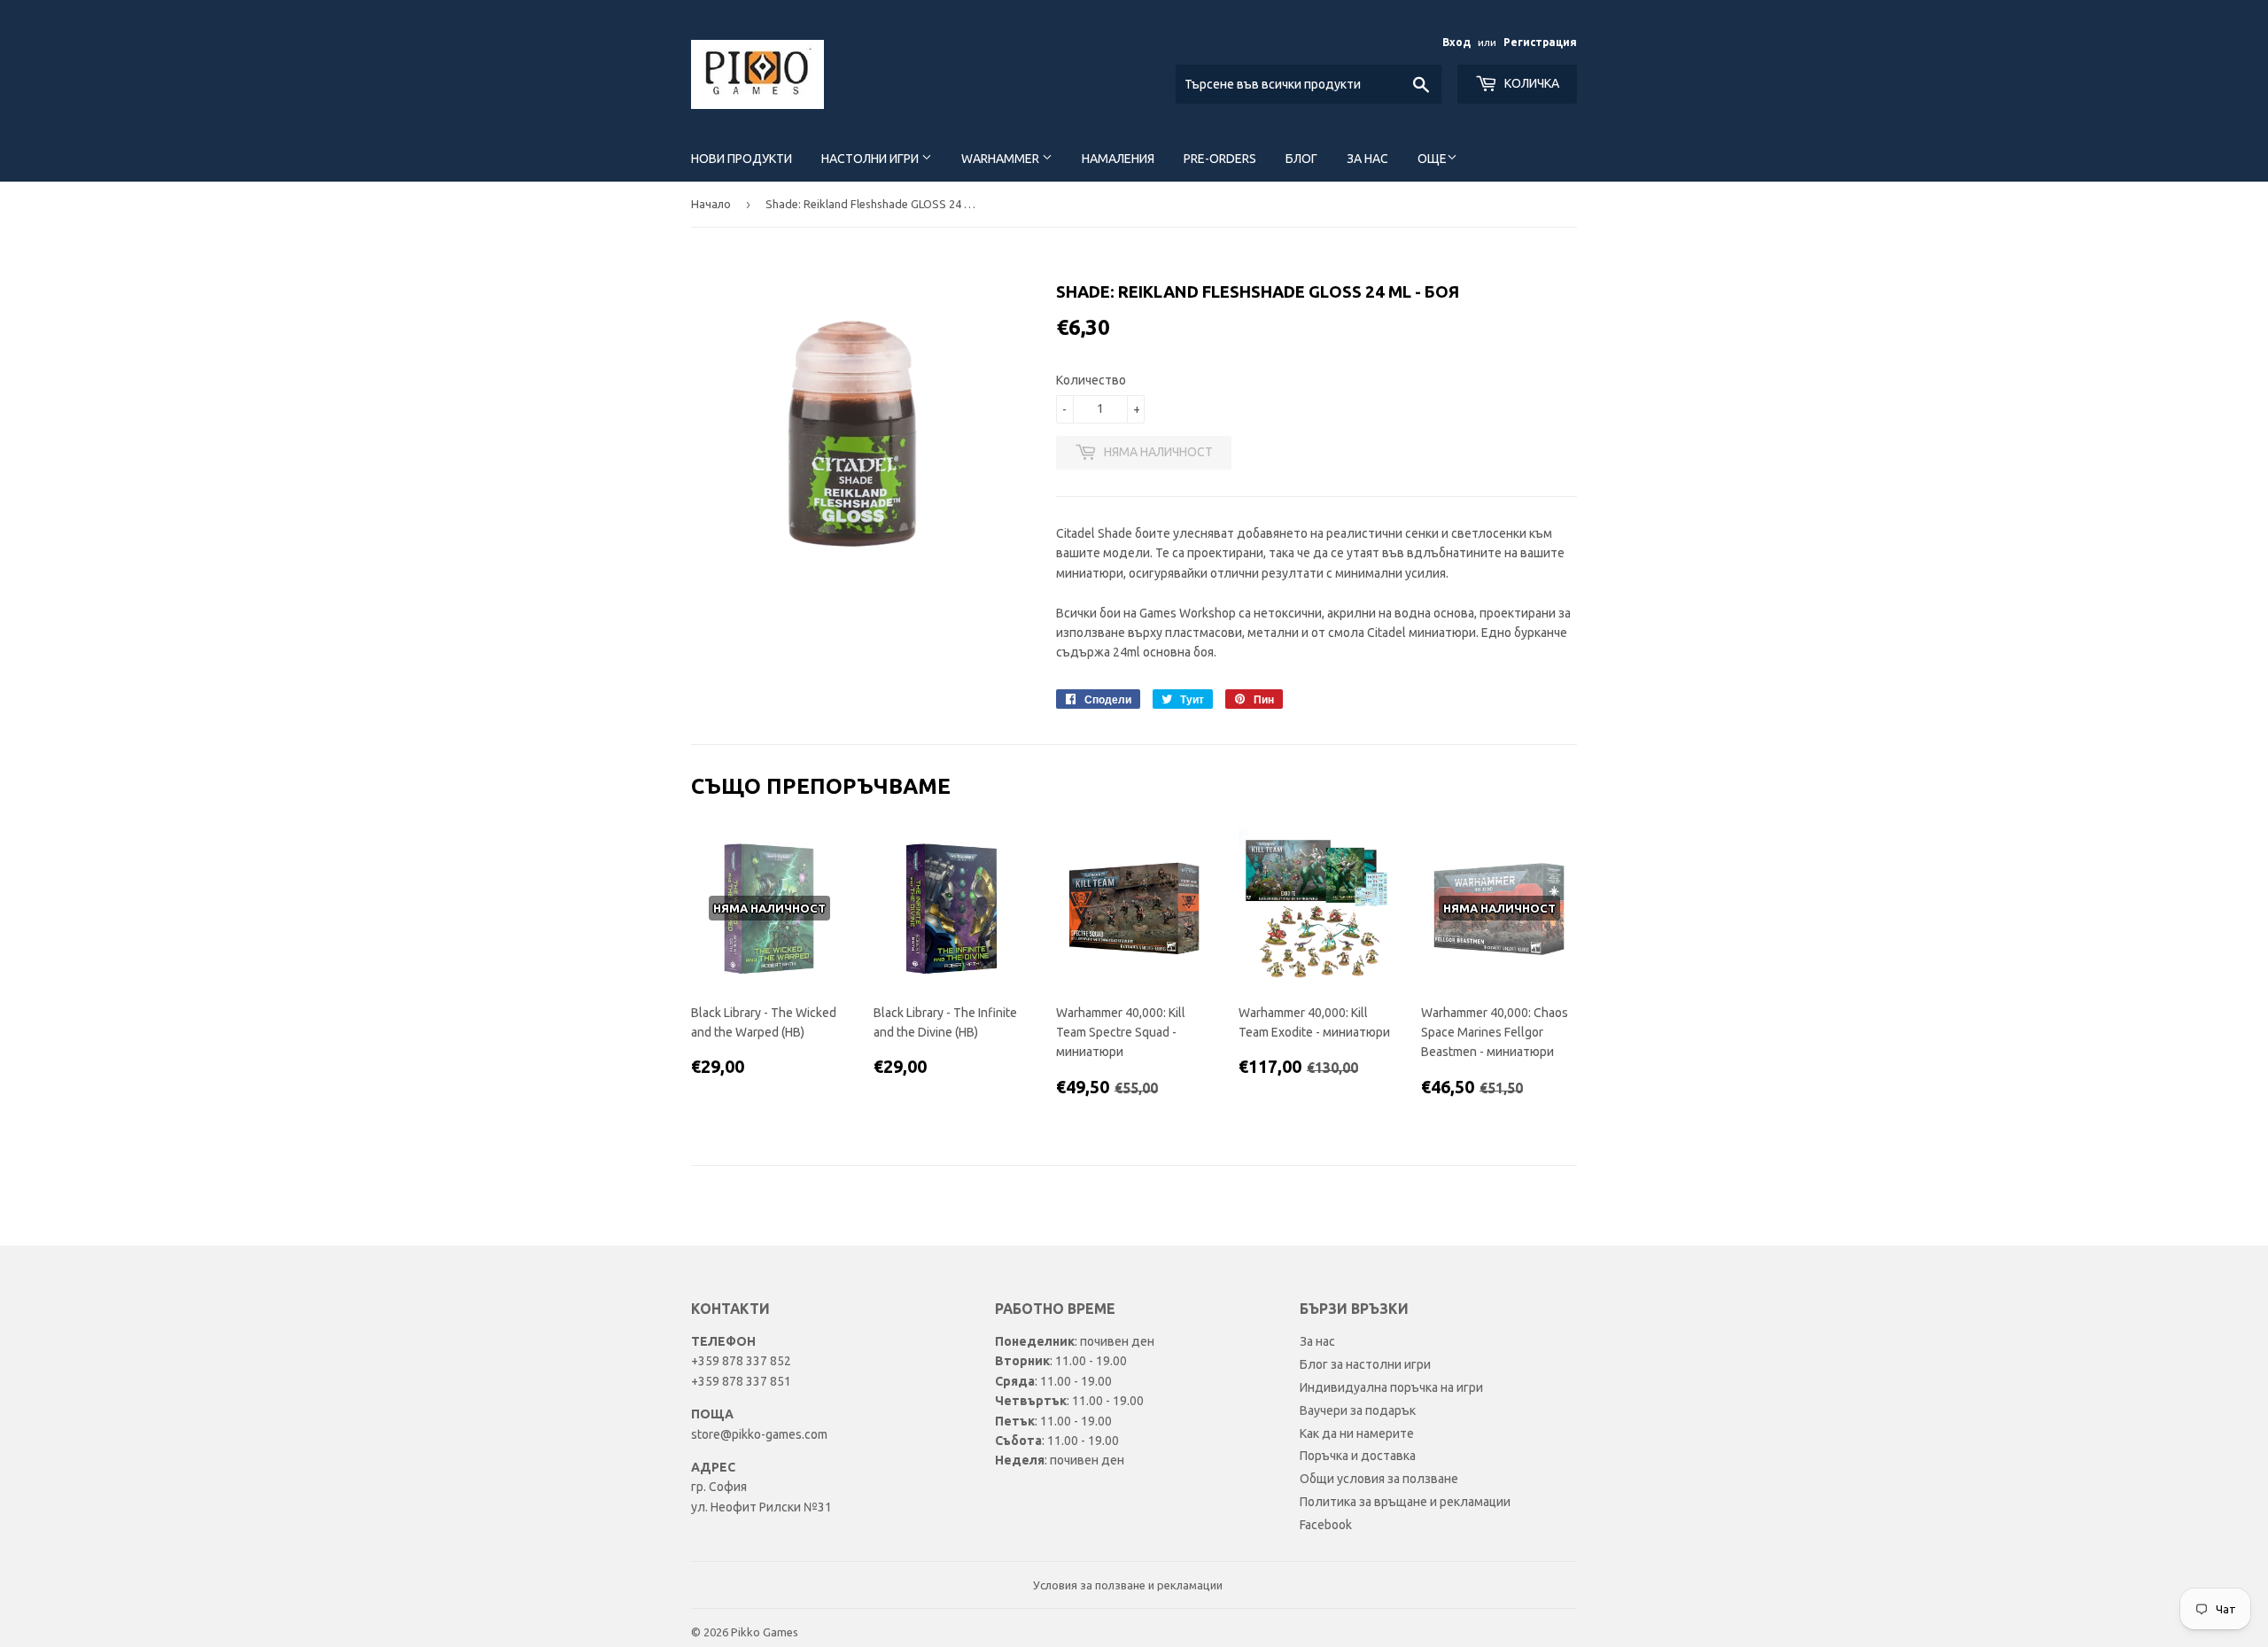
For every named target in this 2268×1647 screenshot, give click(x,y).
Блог (1301, 159)
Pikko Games (765, 1632)
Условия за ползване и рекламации (1128, 1585)
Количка (1530, 83)
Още (1432, 159)
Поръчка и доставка (1358, 1456)
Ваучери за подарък (1358, 1410)
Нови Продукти (742, 159)
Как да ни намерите (1357, 1433)
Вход (1456, 42)
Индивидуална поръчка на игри (1391, 1387)
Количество (1091, 380)
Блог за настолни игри (1365, 1364)
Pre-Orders (1220, 159)
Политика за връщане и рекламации (1405, 1502)
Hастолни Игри (871, 159)
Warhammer (1002, 159)
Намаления (1118, 159)
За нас (1367, 159)
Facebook (1326, 1525)
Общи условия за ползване (1379, 1479)
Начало (711, 204)
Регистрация (1540, 42)
